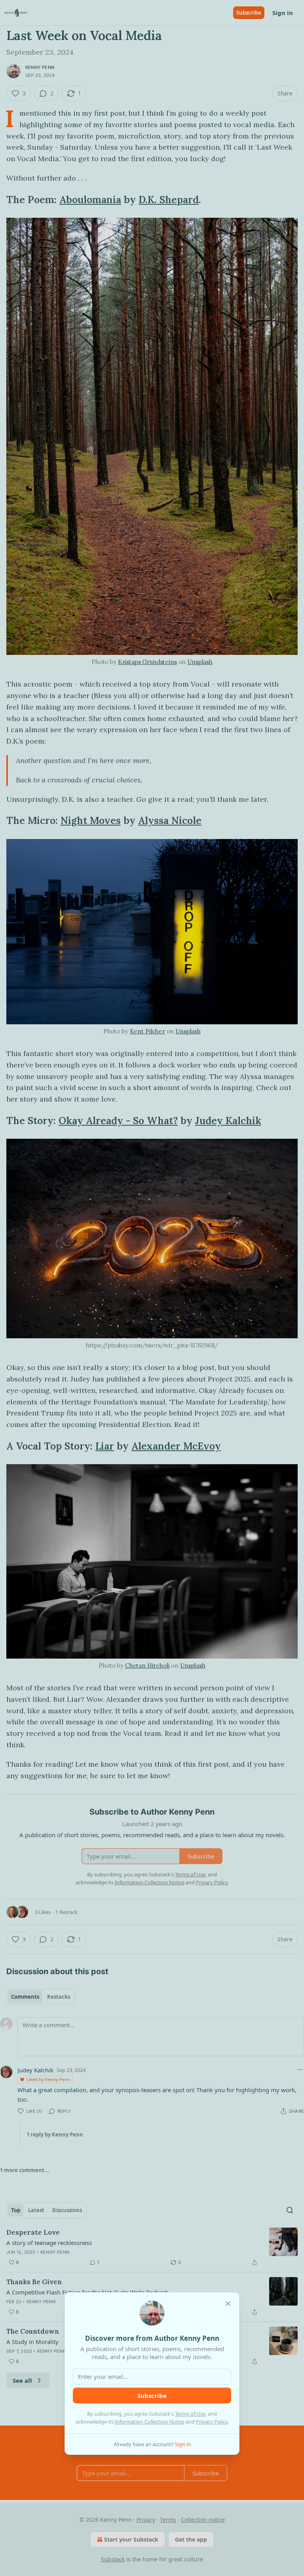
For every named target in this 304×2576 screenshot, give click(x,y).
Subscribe (152, 2395)
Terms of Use (190, 2414)
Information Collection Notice (150, 2422)
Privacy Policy (212, 2422)
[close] (228, 2304)
